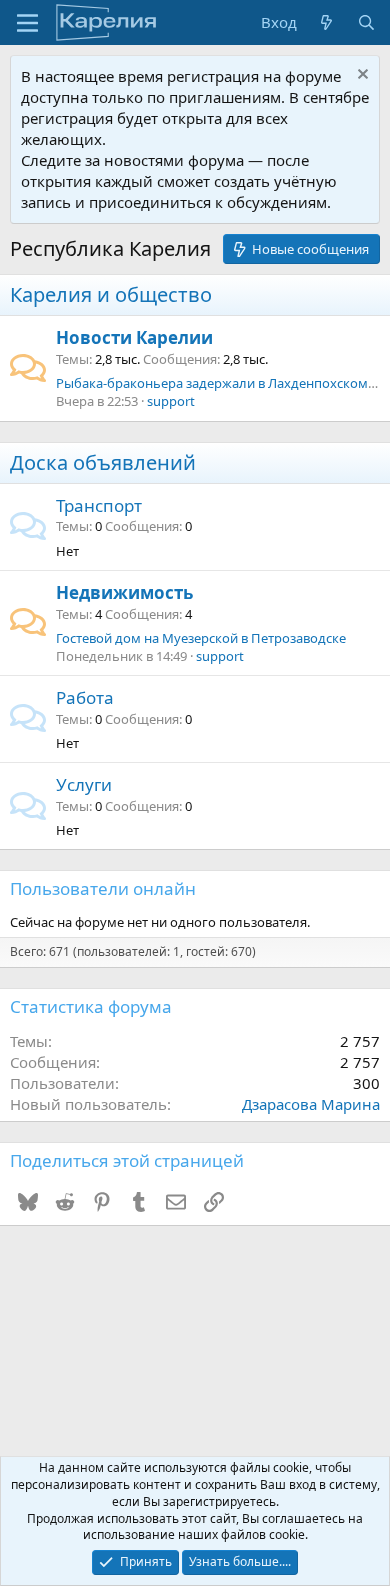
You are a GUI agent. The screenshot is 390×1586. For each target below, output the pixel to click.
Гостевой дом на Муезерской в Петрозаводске (201, 638)
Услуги (84, 784)
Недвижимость (124, 592)
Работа (85, 697)
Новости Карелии (134, 337)
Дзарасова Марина (311, 1104)
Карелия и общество (111, 294)
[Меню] (27, 23)
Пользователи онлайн (103, 888)
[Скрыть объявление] (360, 76)
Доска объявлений (103, 462)
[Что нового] (326, 22)
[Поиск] (366, 22)
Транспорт (99, 505)
